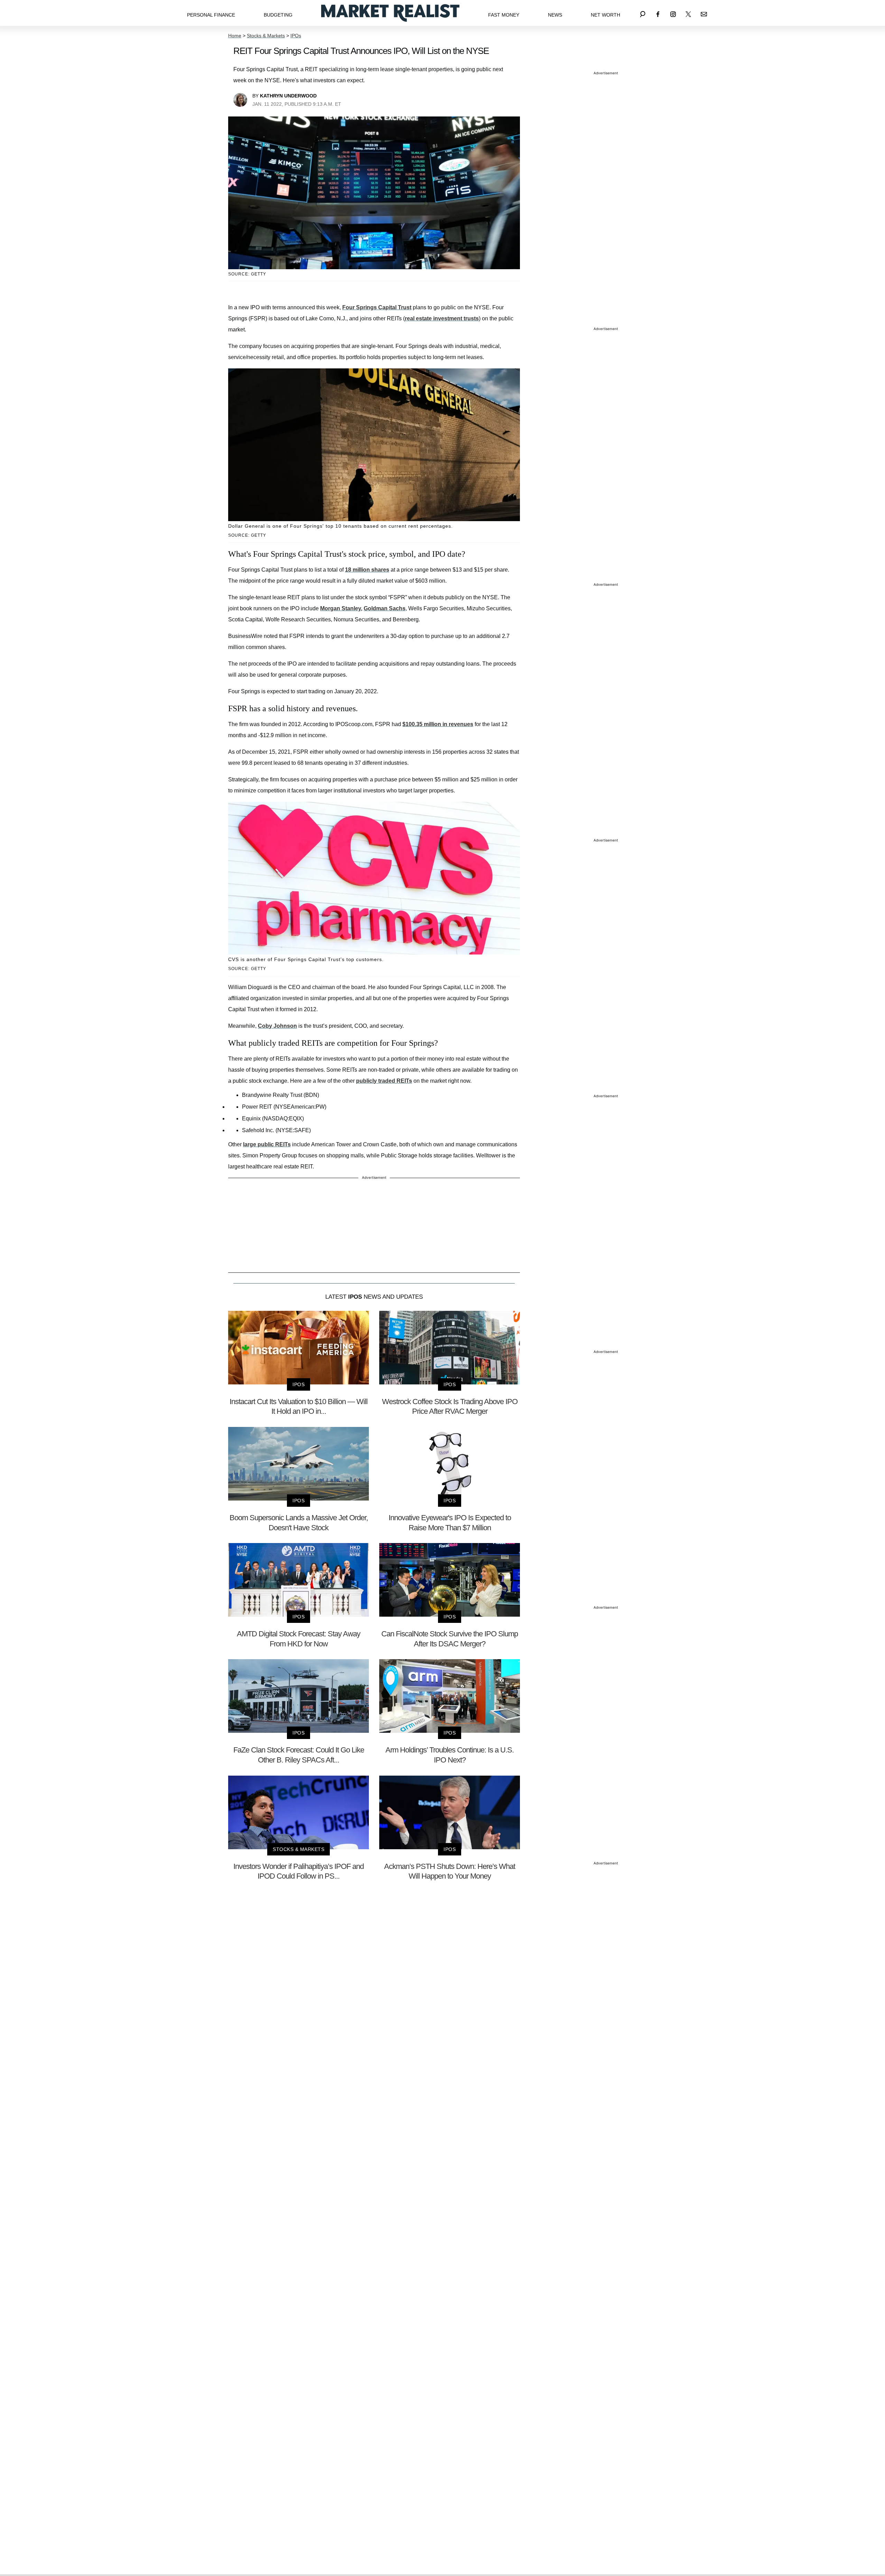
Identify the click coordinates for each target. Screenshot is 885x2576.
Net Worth (605, 15)
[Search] (643, 13)
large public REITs (267, 1144)
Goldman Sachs (385, 608)
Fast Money (504, 15)
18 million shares (367, 570)
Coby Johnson (277, 1026)
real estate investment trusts (442, 318)
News (555, 15)
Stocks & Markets (266, 36)
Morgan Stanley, (341, 608)
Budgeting (278, 15)
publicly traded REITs (384, 1081)
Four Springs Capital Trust (377, 307)
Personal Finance (211, 15)
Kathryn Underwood (288, 96)
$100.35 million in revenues (438, 724)
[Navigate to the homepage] (390, 13)
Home (235, 36)
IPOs (296, 36)
